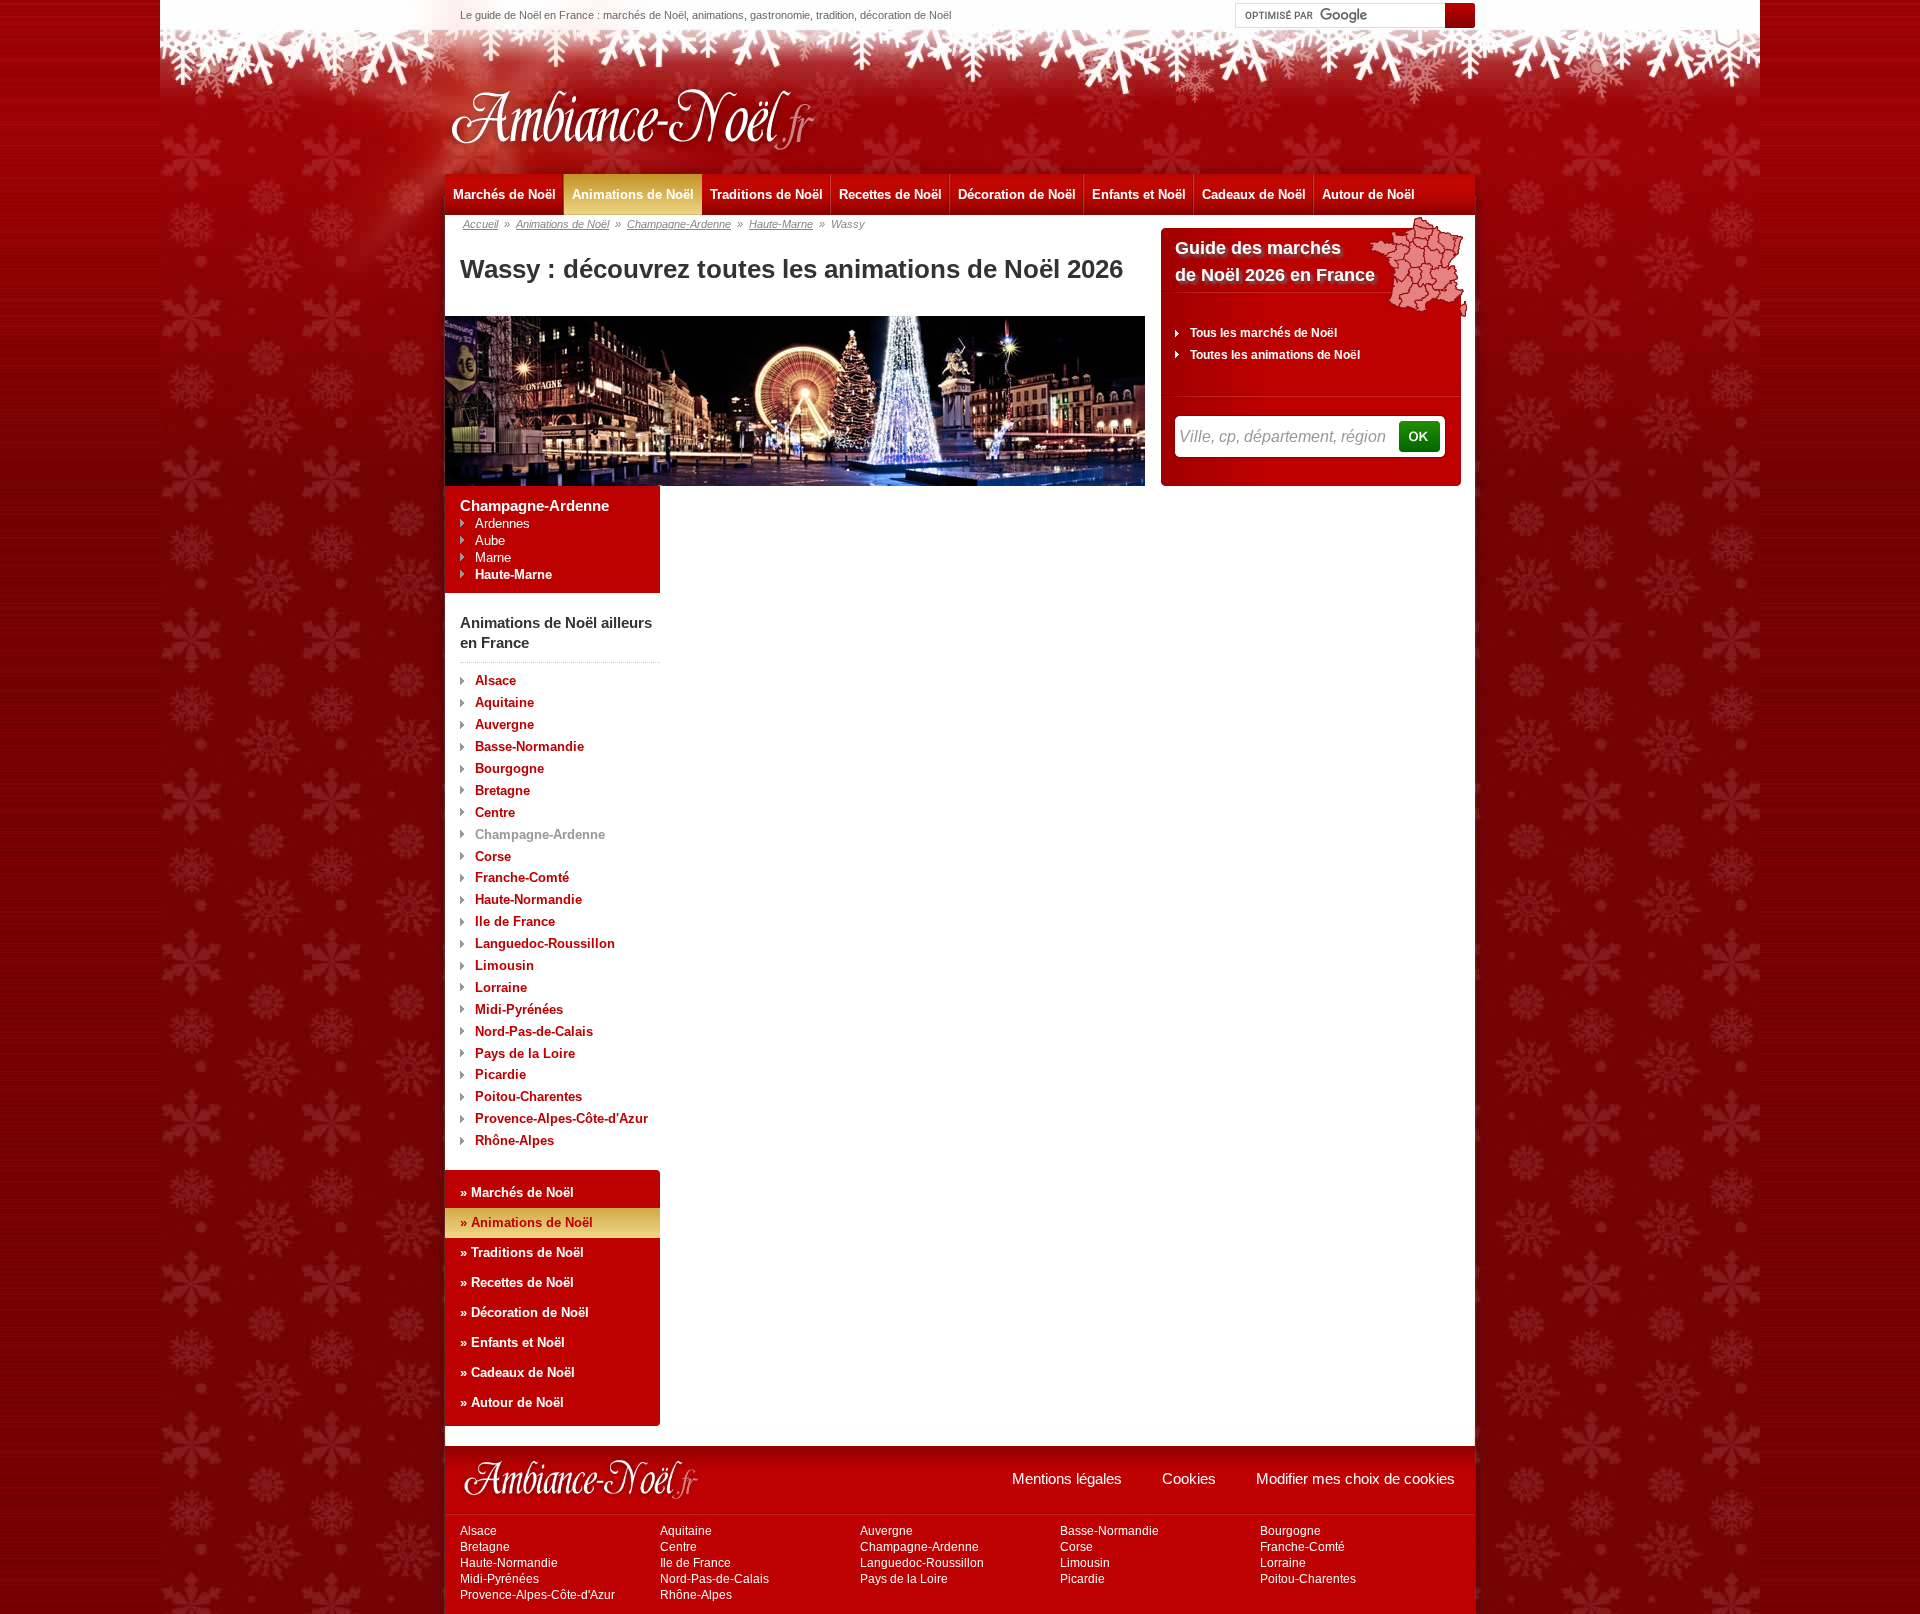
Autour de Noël (1368, 194)
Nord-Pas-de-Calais (534, 1031)
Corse (493, 856)
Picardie (500, 1074)
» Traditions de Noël (522, 1252)
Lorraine (501, 987)
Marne (493, 557)
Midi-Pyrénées (519, 1009)
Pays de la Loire (525, 1053)
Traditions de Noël (766, 194)
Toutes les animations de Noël (1275, 355)
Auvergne (504, 724)
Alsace (495, 680)
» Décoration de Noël (524, 1312)
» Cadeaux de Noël (517, 1372)
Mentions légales (1067, 1478)
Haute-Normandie (528, 899)
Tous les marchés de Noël (1263, 333)
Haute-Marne (781, 224)
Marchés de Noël (504, 194)
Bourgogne (509, 768)
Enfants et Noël (1139, 194)
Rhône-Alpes (514, 1140)
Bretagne (502, 790)
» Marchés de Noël (517, 1192)
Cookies (1189, 1478)
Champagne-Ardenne (679, 224)
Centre (495, 812)
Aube (490, 540)
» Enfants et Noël (512, 1342)
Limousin (504, 965)
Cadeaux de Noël (1254, 194)
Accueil (480, 224)
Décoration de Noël (1017, 194)
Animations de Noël (633, 194)
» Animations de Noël (526, 1222)
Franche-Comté (522, 877)
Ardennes (502, 523)
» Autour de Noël (512, 1402)
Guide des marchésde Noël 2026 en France (1275, 261)
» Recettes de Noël (517, 1282)
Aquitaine (504, 702)
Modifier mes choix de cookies (1355, 1478)
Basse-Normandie (529, 746)
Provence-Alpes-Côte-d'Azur (561, 1118)
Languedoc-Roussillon (545, 943)
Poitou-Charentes (528, 1096)
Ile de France (515, 921)
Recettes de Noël (890, 194)
